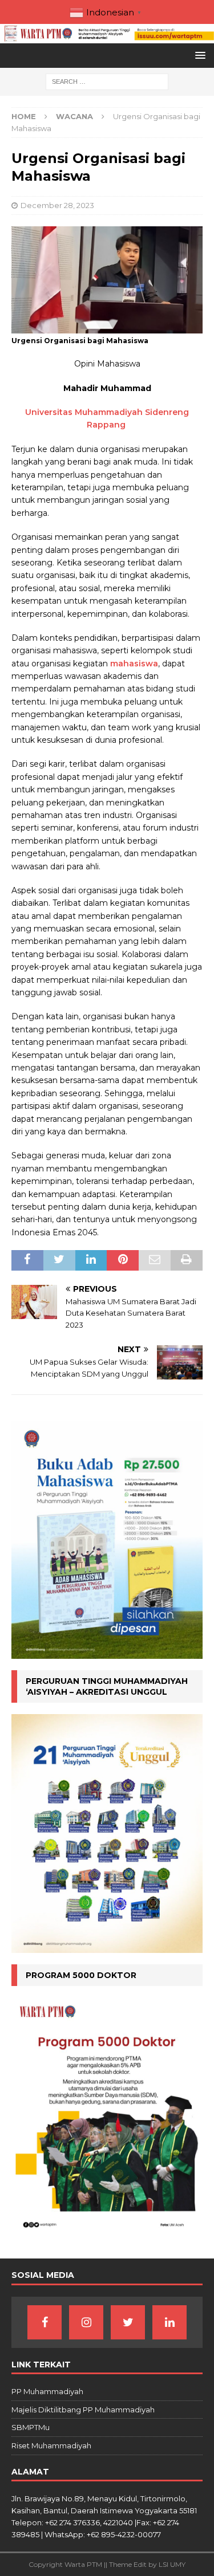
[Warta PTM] (107, 37)
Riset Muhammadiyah (51, 2445)
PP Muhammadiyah (47, 2391)
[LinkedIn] (169, 2322)
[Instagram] (86, 2322)
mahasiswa (134, 664)
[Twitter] (128, 2322)
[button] (198, 55)
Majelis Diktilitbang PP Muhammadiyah (83, 2410)
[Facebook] (45, 2322)
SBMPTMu (31, 2427)
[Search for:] (107, 82)
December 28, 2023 (57, 205)
